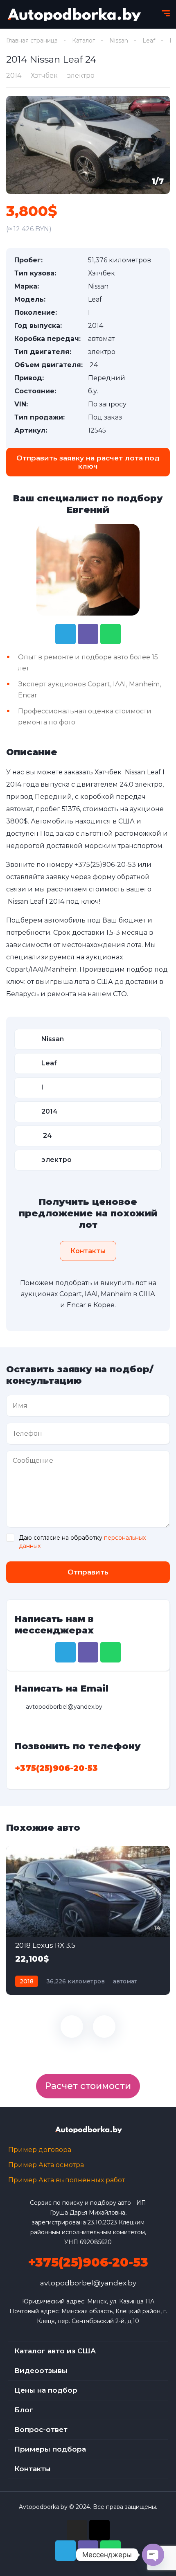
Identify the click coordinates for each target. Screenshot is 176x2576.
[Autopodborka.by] (73, 14)
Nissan (119, 41)
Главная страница (32, 41)
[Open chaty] (153, 2555)
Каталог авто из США (55, 2351)
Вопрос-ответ (41, 2429)
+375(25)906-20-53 (105, 865)
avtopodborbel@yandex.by (88, 2283)
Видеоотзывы (41, 2371)
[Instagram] (77, 2530)
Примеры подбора (50, 2449)
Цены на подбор (46, 2390)
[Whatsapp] (111, 634)
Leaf (149, 41)
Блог (24, 2410)
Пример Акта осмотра (46, 2165)
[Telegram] (65, 634)
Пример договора (40, 2150)
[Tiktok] (99, 2530)
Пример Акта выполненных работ (67, 2180)
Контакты (33, 2469)
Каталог (83, 41)
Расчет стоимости (88, 2086)
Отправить (88, 1572)
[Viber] (88, 634)
